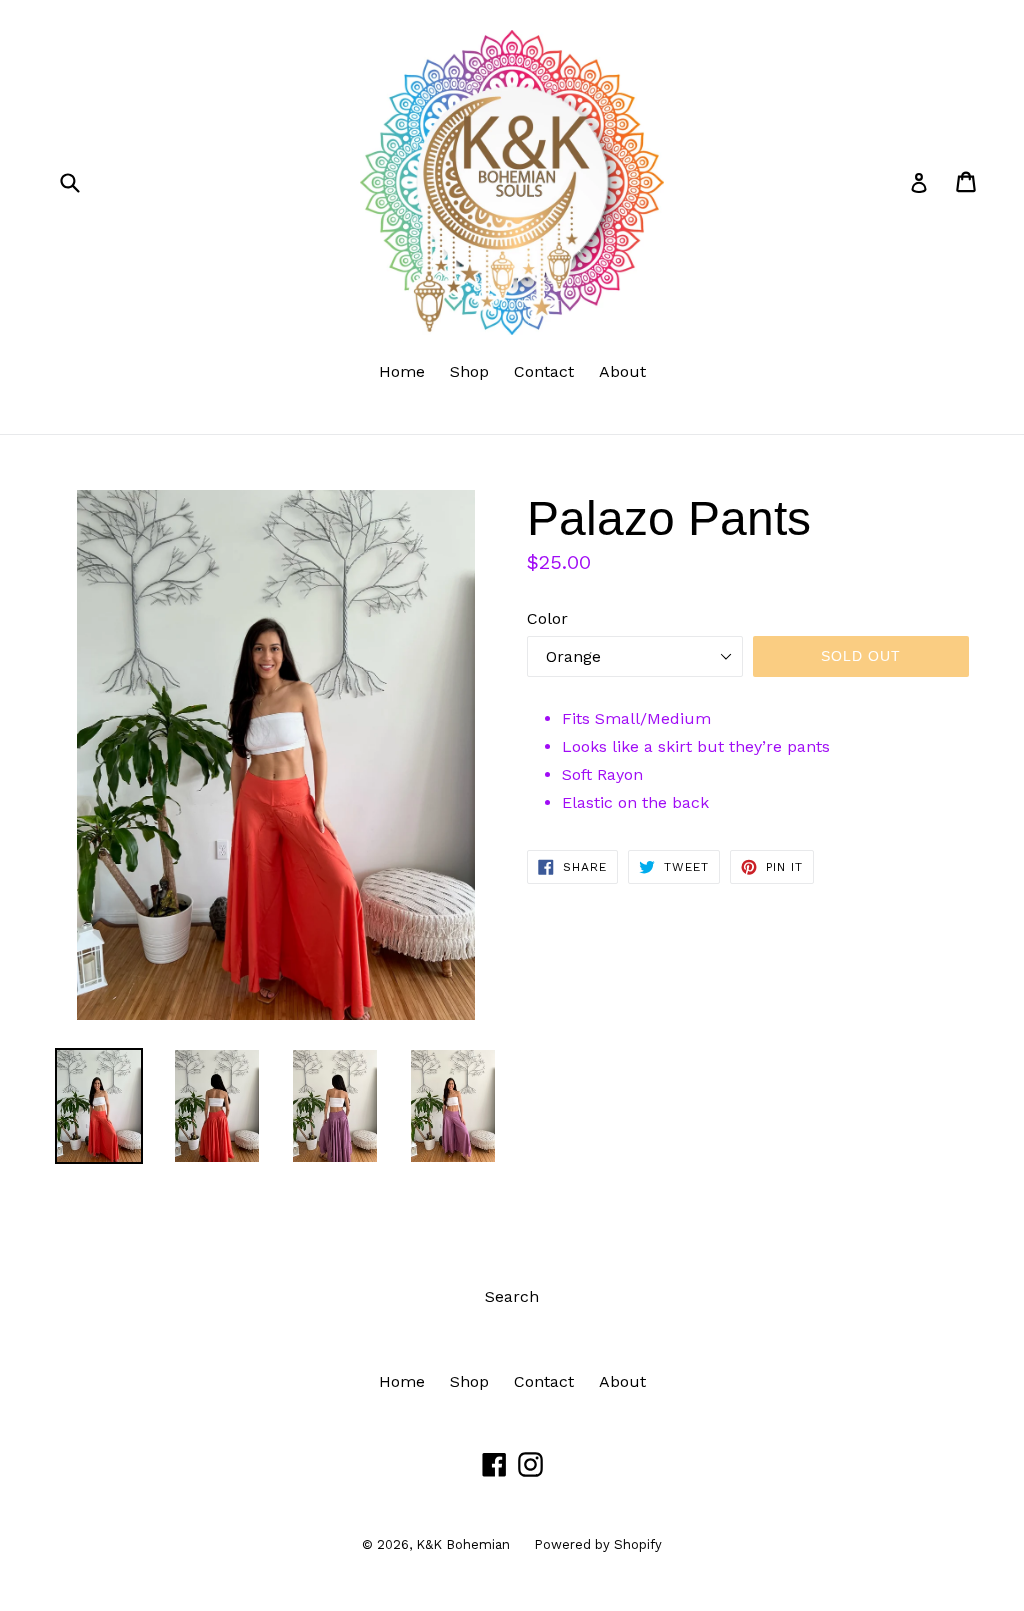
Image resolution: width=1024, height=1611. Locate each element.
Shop (469, 371)
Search (512, 1296)
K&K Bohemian (465, 1544)
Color (547, 618)
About (622, 371)
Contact (544, 371)
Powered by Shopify (598, 1544)
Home (402, 371)
